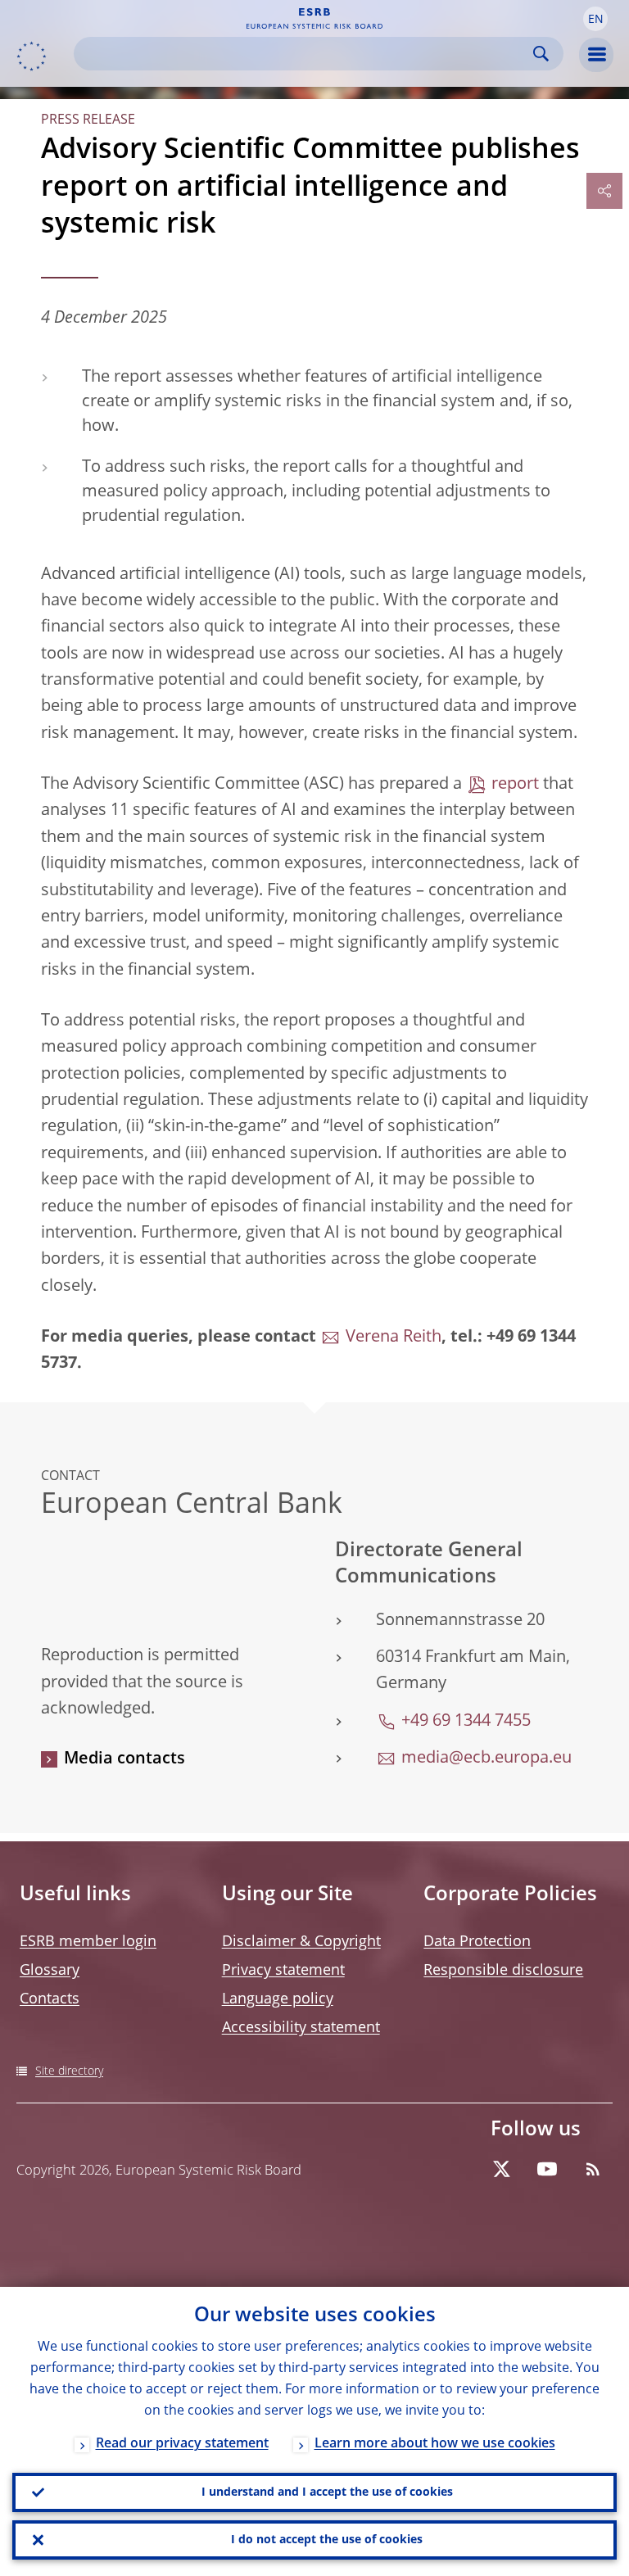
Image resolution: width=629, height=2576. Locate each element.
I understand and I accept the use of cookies (327, 2492)
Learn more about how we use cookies (435, 2444)
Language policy (278, 1999)
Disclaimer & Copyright (301, 1942)
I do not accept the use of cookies (327, 2540)
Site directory (69, 2071)
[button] (595, 19)
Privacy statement (283, 1971)
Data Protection (477, 1942)
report (515, 785)
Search (541, 54)
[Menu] (596, 55)
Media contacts (124, 1759)
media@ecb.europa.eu (486, 1759)
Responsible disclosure (503, 1971)
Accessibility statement (301, 2028)
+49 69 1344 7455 (466, 1722)
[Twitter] (501, 2169)
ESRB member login (88, 1942)
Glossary (50, 1971)
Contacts (50, 1999)
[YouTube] (547, 2169)
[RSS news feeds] (593, 2169)
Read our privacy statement (182, 2444)
